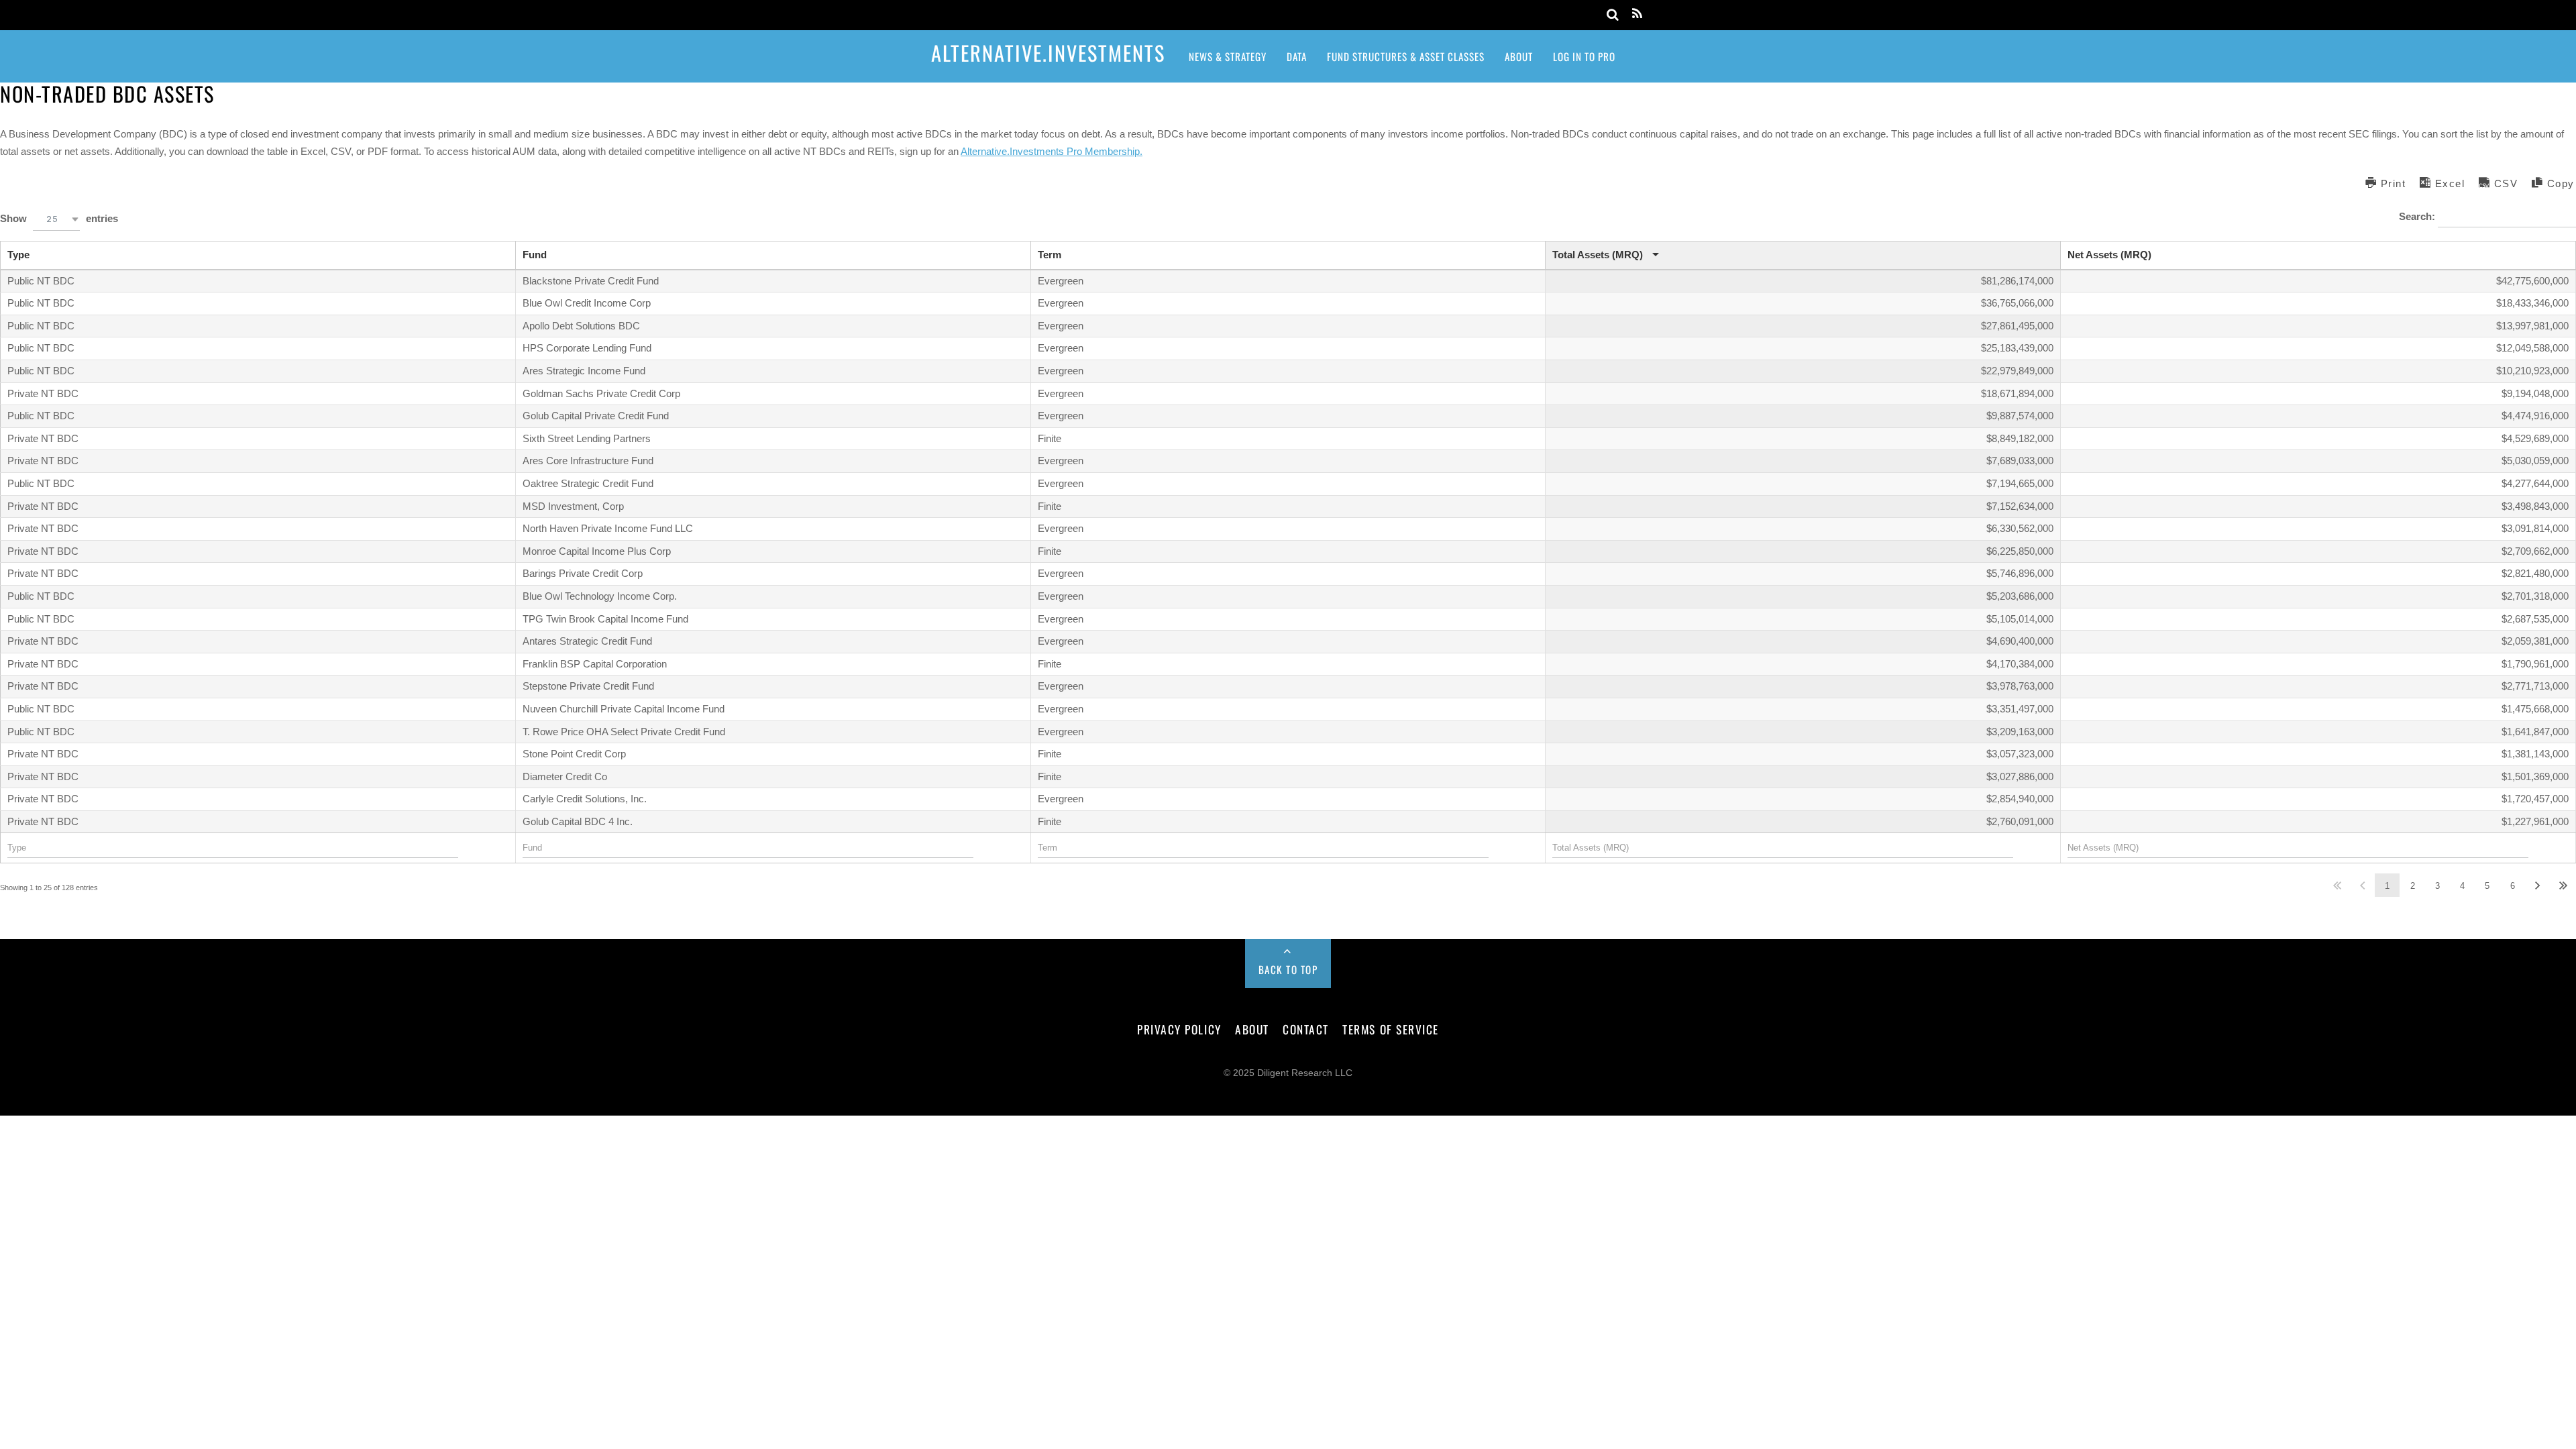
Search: (2418, 216)
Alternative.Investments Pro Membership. (1052, 151)
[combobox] (56, 219)
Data (1297, 56)
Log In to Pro (1584, 56)
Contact (1306, 1029)
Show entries (59, 218)
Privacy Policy (1179, 1029)
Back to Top (1288, 969)
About (1519, 56)
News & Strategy (1228, 56)
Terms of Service (1390, 1029)
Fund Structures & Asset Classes (1406, 56)
